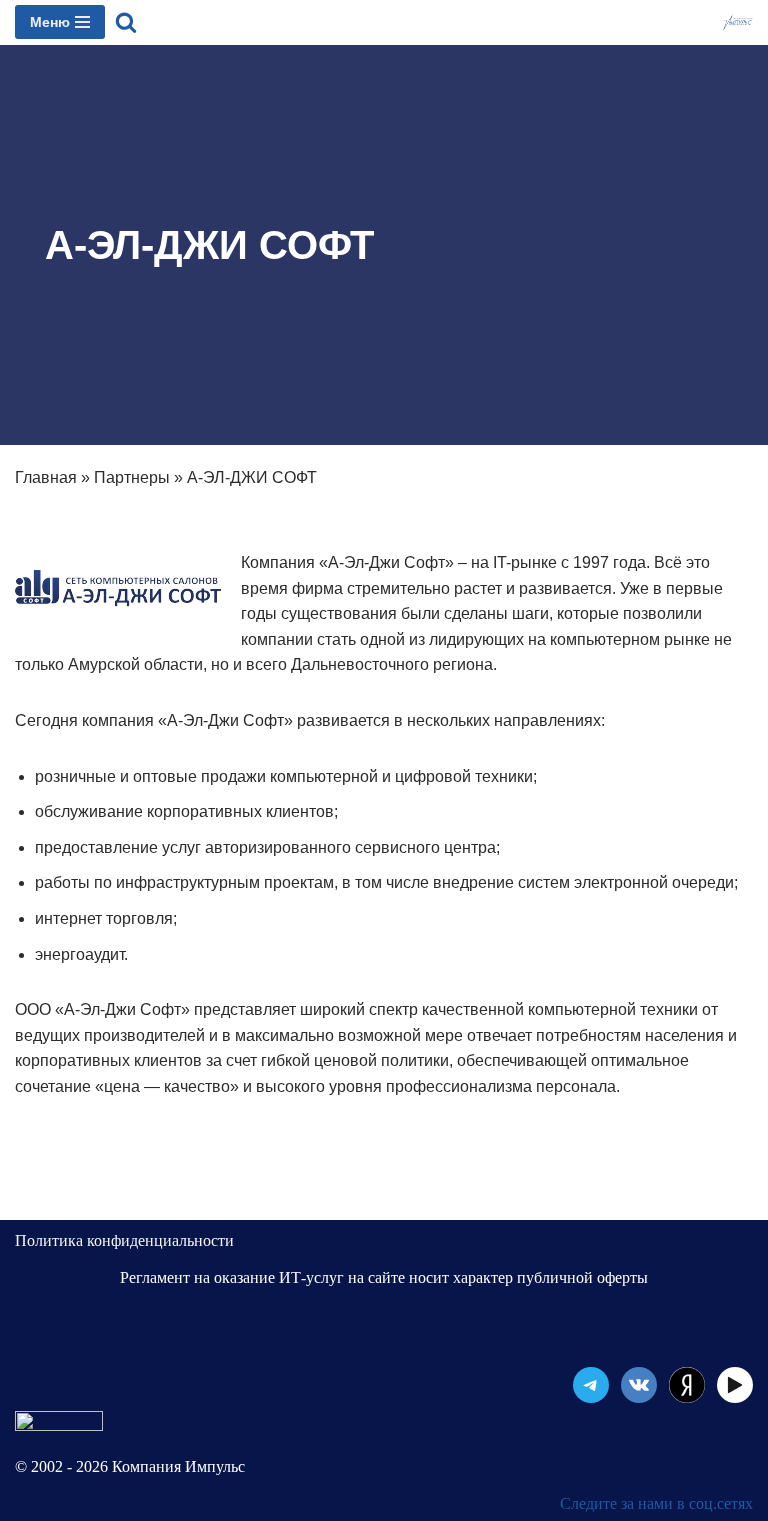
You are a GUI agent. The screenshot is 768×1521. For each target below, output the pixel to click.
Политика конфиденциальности (124, 1240)
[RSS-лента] (687, 1385)
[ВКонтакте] (639, 1385)
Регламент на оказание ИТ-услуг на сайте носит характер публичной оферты (384, 1277)
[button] (126, 22)
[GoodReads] (735, 1385)
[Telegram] (591, 1385)
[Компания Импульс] (737, 22)
